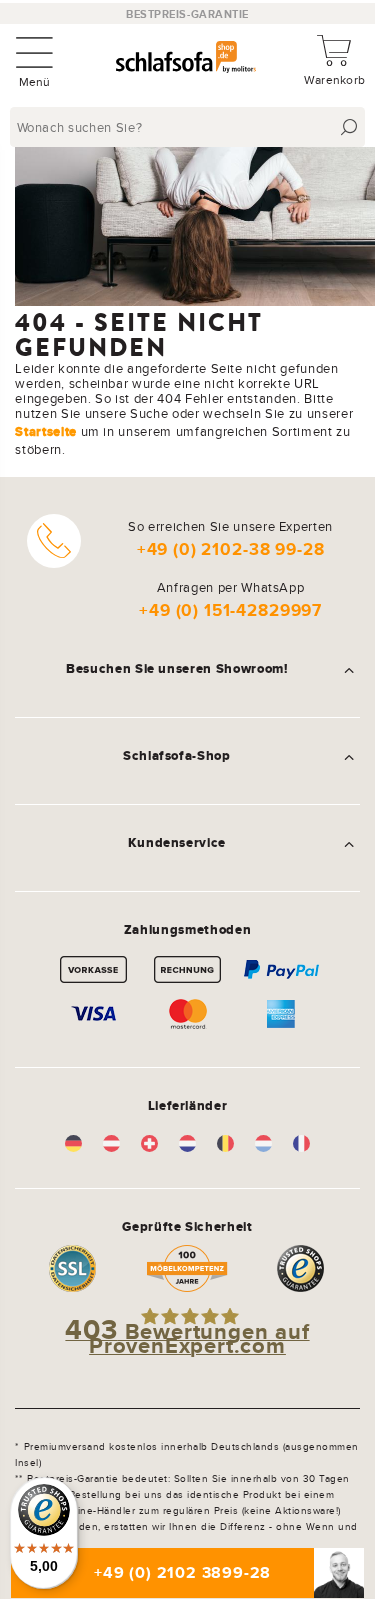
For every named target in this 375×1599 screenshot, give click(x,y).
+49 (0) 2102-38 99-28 (231, 549)
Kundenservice (177, 843)
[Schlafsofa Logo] (186, 59)
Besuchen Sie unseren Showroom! (177, 669)
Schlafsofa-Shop (177, 756)
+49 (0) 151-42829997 (230, 610)
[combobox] (189, 127)
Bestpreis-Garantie (187, 14)
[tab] (187, 669)
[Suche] (349, 127)
